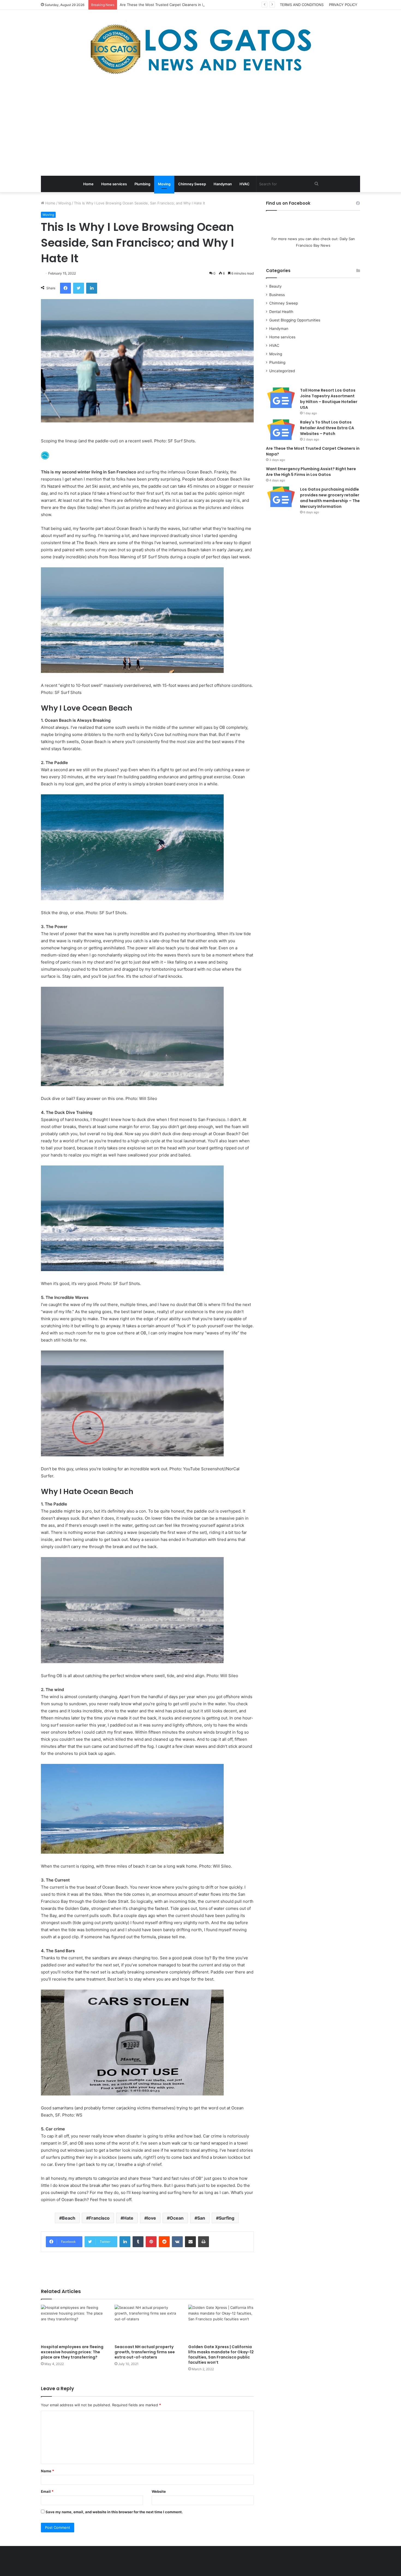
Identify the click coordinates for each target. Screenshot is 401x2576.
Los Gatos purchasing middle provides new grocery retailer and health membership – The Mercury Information (330, 498)
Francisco (99, 2218)
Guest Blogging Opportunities (295, 320)
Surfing (227, 2218)
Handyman (223, 184)
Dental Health (281, 312)
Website (159, 2491)
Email (47, 2491)
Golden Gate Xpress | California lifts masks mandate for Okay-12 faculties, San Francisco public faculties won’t (221, 2355)
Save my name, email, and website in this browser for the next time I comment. (114, 2512)
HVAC (245, 184)
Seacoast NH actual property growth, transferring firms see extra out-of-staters (145, 2352)
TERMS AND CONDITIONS (302, 5)
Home (88, 184)
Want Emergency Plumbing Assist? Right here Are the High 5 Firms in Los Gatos (311, 472)
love (152, 2218)
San (201, 2218)
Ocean (177, 2218)
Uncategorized (282, 371)
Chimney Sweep (192, 184)
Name (47, 2471)
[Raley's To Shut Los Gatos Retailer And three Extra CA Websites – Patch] (281, 430)
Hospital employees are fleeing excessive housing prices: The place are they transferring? (72, 2352)
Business (277, 295)
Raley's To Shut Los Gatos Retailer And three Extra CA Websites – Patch (327, 428)
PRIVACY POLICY (343, 5)
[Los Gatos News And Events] (200, 49)
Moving (164, 184)
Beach (69, 2218)
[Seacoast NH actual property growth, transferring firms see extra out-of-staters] (147, 2323)
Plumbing (142, 184)
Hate (128, 2218)
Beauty (276, 286)
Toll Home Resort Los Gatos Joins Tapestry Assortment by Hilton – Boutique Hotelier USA (329, 399)
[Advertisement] (200, 127)
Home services (114, 184)
